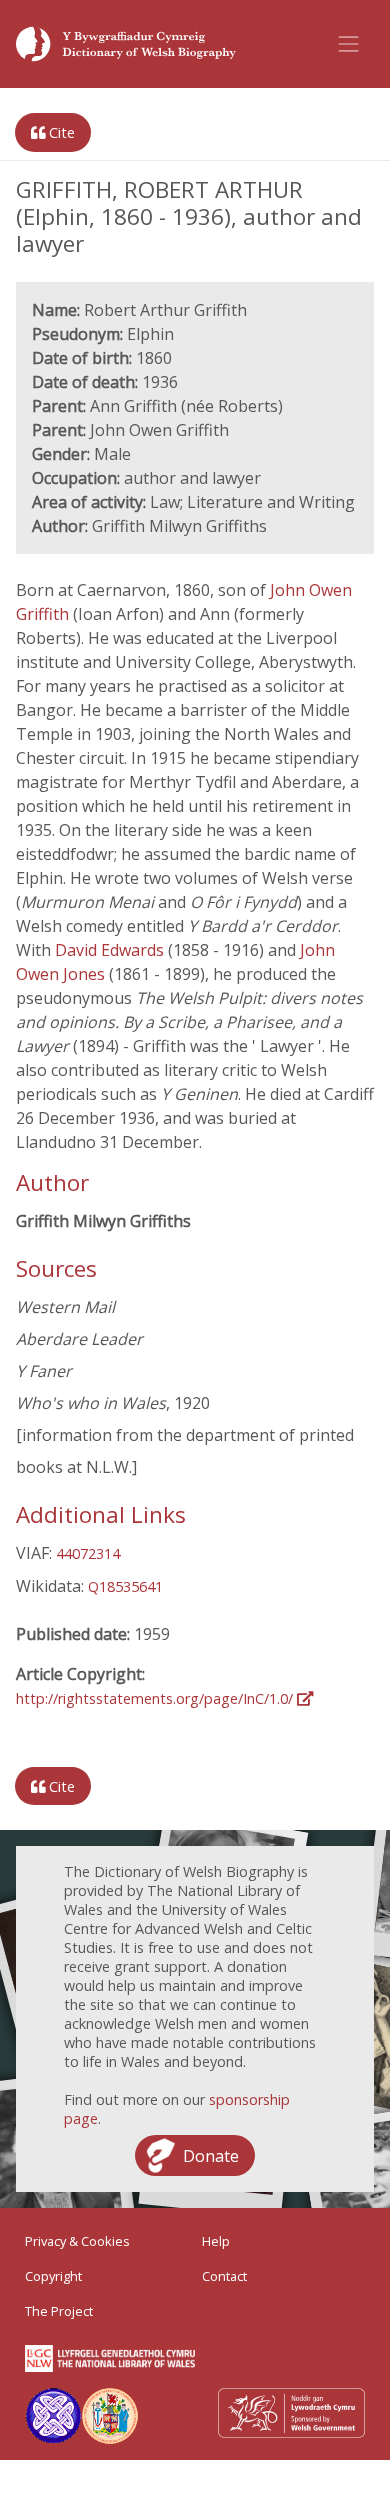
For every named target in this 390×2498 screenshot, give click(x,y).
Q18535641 (125, 1586)
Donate (211, 2156)
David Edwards (111, 950)
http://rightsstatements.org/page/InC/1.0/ (156, 1698)
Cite (60, 132)
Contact (224, 2276)
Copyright (53, 2276)
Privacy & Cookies (77, 2241)
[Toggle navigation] (349, 44)
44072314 (88, 1553)
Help (216, 2241)
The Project (59, 2311)
